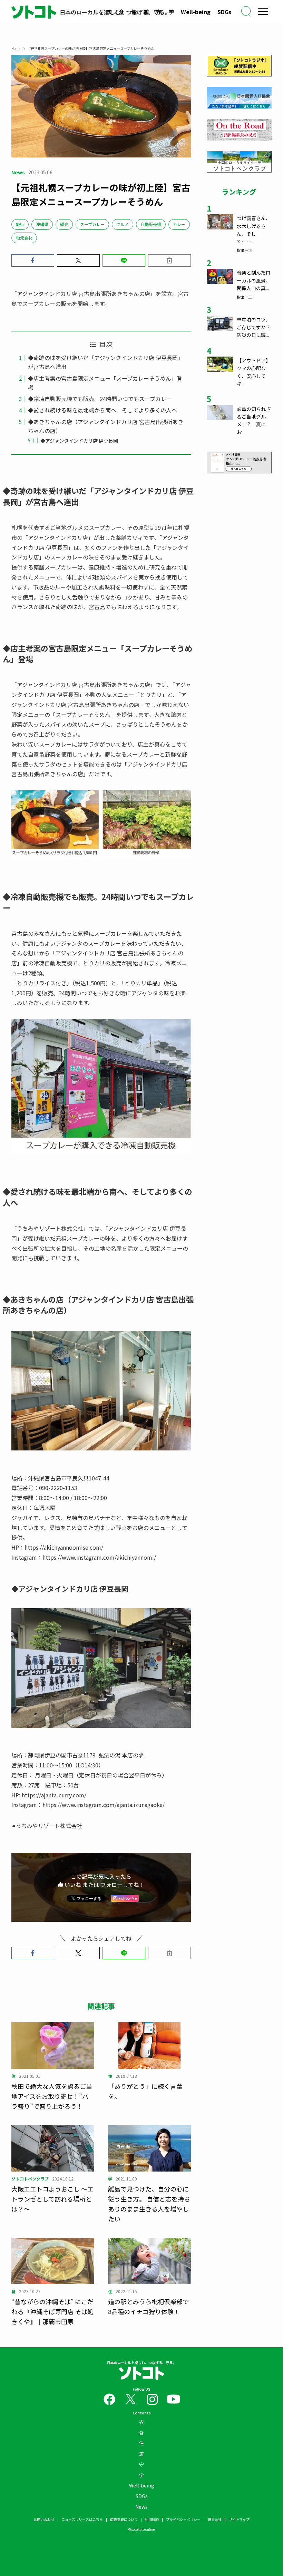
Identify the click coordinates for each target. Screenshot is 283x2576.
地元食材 (24, 238)
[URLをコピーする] (169, 260)
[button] (33, 260)
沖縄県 (42, 224)
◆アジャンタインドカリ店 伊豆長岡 (79, 440)
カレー (179, 224)
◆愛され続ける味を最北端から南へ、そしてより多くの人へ (103, 410)
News (141, 2507)
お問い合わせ (44, 2519)
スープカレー (92, 224)
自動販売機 (151, 224)
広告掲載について (124, 2519)
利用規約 (152, 2519)
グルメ (123, 224)
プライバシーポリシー (183, 2519)
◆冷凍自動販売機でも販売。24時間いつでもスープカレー (100, 399)
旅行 (20, 224)
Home (16, 48)
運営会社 (215, 2519)
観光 (64, 224)
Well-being (196, 12)
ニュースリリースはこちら (82, 2519)
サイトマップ (239, 2519)
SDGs (224, 12)
